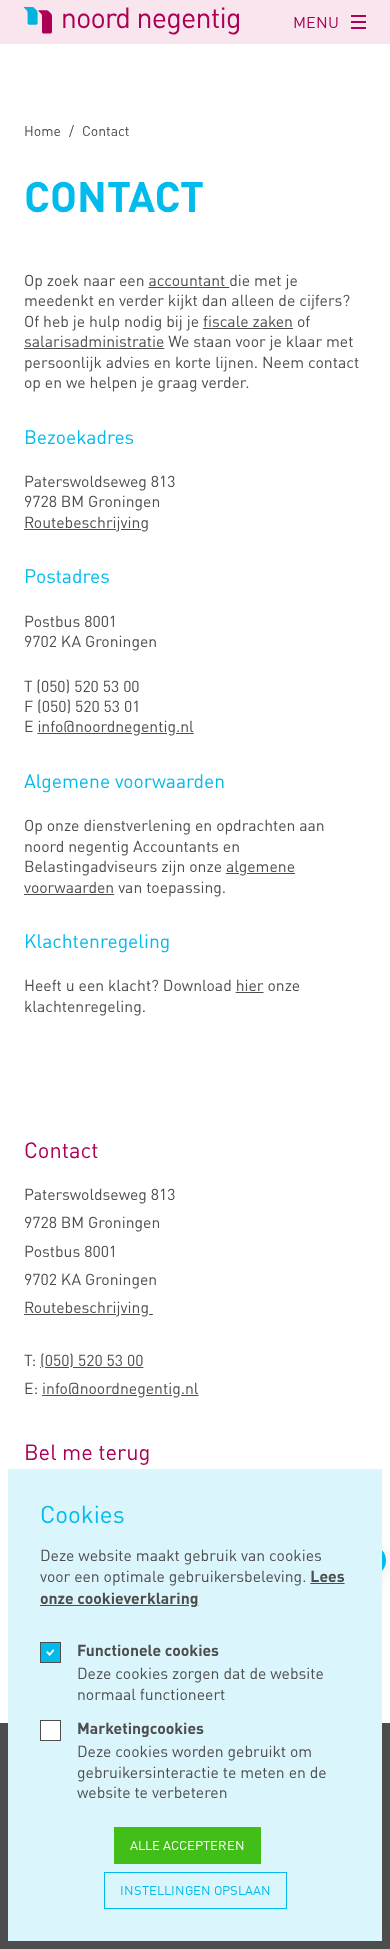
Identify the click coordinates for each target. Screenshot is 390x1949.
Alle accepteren (187, 1845)
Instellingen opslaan (195, 1890)
